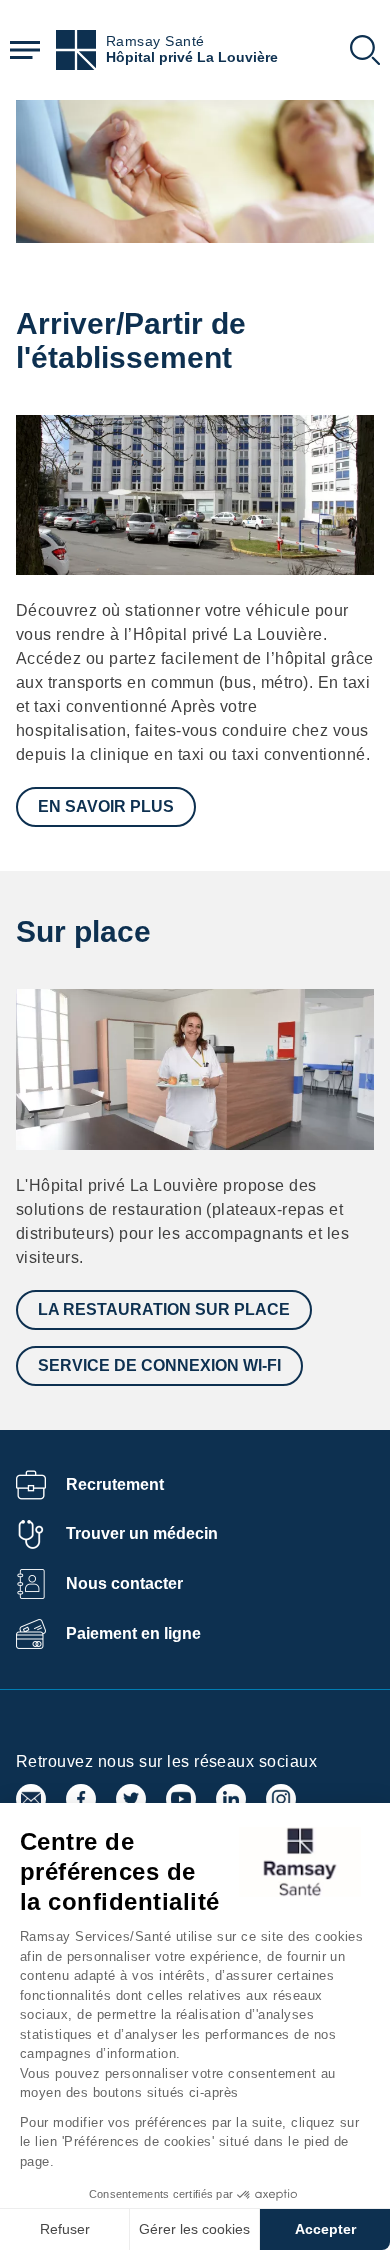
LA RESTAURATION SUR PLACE (164, 1309)
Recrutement (115, 1484)
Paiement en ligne (133, 1633)
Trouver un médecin (142, 1533)
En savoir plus (106, 806)
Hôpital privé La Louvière (192, 57)
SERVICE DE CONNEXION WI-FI (159, 1365)
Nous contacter (124, 1583)
